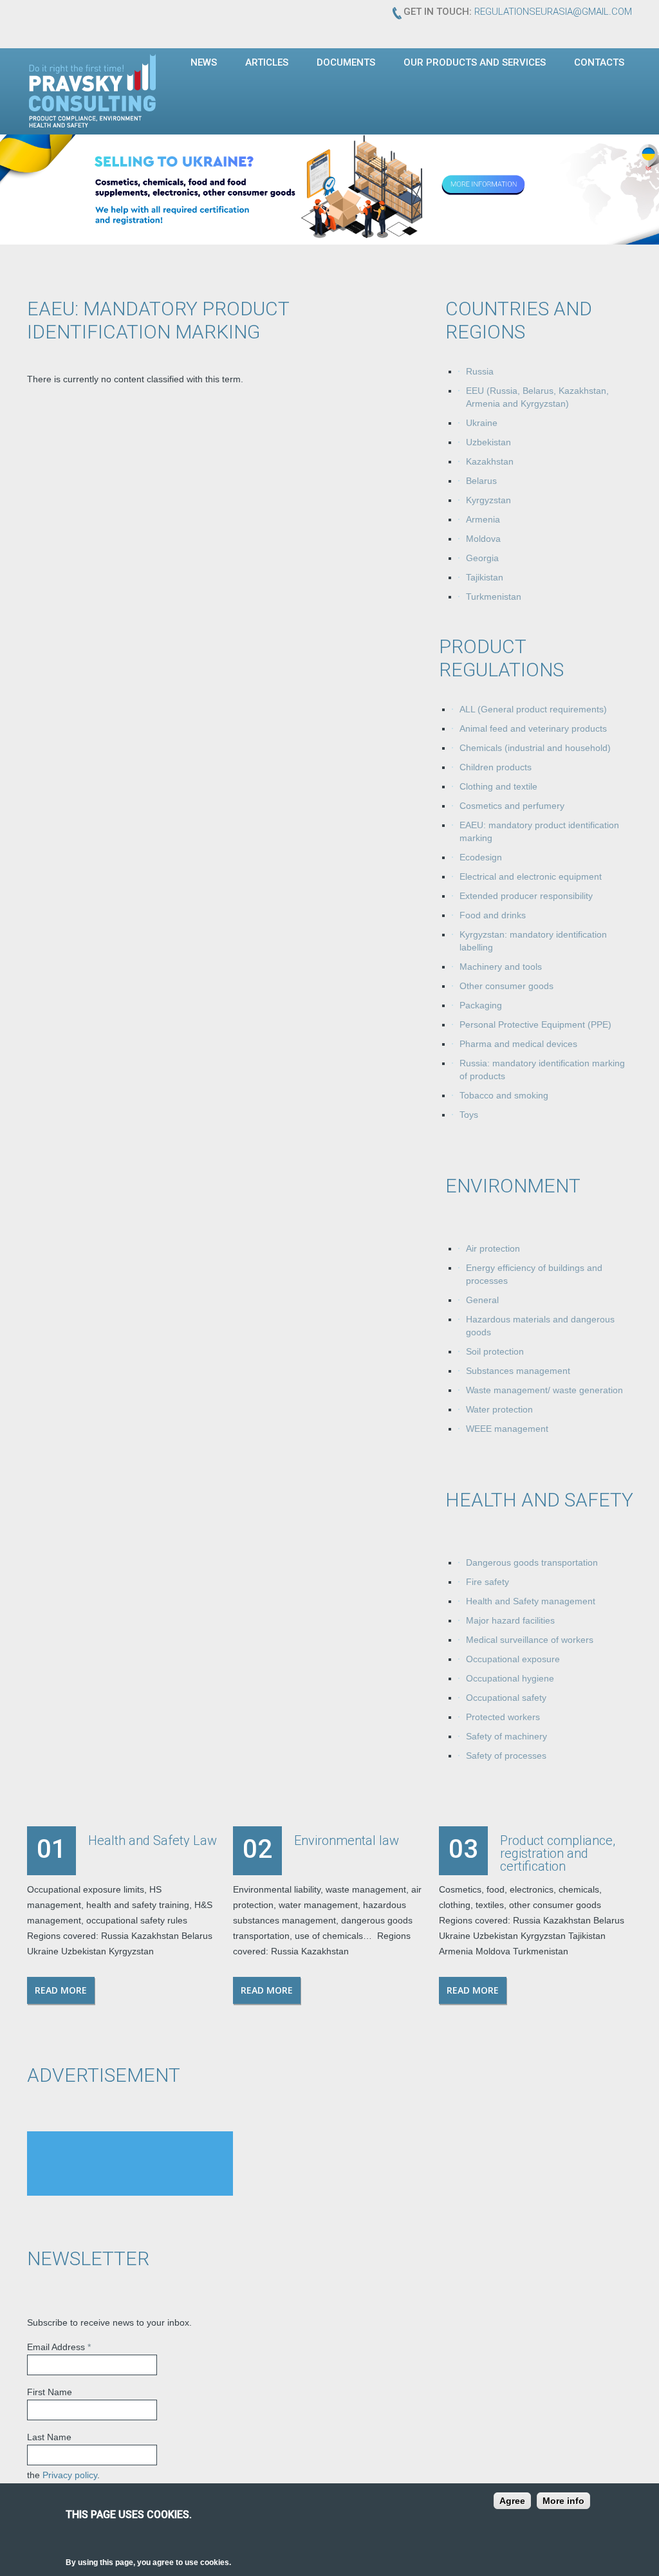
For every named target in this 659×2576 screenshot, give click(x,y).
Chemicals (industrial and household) (535, 748)
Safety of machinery (506, 1736)
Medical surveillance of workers (530, 1640)
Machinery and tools (501, 967)
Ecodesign (481, 857)
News (204, 62)
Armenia (483, 519)
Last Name (49, 2437)
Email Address (59, 2347)
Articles (267, 62)
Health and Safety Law (153, 1840)
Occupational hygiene (510, 1678)
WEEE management (507, 1429)
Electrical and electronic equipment (531, 876)
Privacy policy (70, 2475)
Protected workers (503, 1717)
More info (563, 2501)
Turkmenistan (494, 597)
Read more (61, 1990)
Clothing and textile (498, 786)
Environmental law (347, 1840)
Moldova (483, 539)
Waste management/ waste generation (544, 1390)
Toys (469, 1115)
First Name (50, 2392)
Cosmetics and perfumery (512, 806)
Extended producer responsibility (526, 896)
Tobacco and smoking (504, 1095)
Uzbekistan (488, 442)
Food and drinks (493, 915)
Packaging (481, 1005)
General (482, 1300)
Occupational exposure (513, 1659)
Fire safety (487, 1582)
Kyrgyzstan (488, 500)
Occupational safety (506, 1698)
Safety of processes (506, 1756)
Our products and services (475, 62)
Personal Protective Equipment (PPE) (535, 1024)
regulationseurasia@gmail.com (553, 12)
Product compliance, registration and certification (558, 1853)
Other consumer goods (506, 986)
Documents (346, 62)
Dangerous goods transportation (532, 1562)
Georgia (482, 558)
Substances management (518, 1371)
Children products (496, 767)
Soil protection (495, 1351)
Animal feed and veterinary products (533, 728)
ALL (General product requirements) (533, 709)
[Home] (93, 91)
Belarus (481, 481)
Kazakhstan (490, 461)
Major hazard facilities (510, 1620)
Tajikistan (485, 577)
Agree (512, 2501)
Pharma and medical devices (518, 1044)
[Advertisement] (130, 2164)
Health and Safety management (531, 1601)
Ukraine (482, 423)
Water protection (499, 1409)
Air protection (493, 1248)
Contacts (599, 62)
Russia (480, 371)
